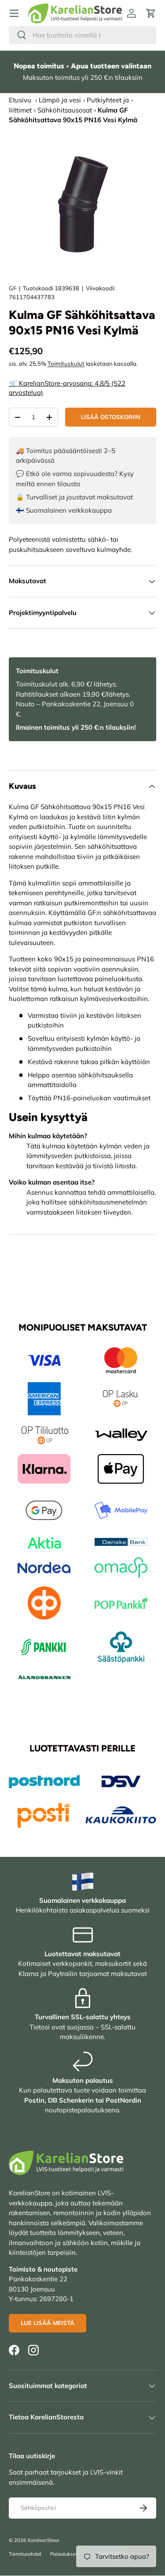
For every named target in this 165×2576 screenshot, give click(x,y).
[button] (151, 13)
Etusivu (20, 100)
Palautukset (64, 2554)
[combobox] (82, 35)
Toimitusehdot (25, 2554)
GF (13, 288)
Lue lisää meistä (48, 2323)
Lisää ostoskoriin (111, 417)
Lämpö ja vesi (60, 100)
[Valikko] (14, 13)
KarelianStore (43, 2540)
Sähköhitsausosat (65, 110)
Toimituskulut (66, 364)
